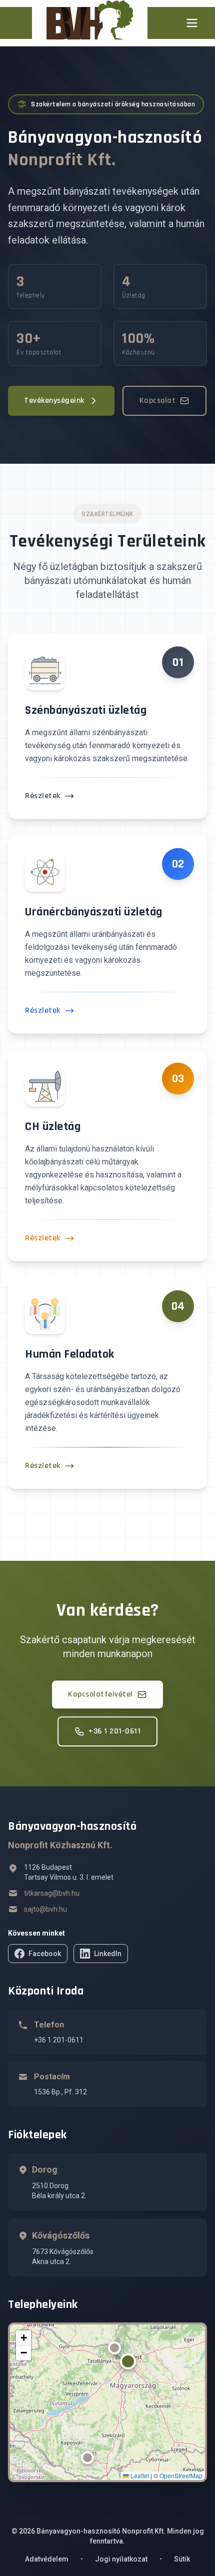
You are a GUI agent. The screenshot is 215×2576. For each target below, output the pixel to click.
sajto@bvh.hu (45, 1909)
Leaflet (139, 2475)
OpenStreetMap (181, 2475)
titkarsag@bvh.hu (52, 1893)
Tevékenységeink (54, 401)
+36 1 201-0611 (114, 1731)
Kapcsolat (158, 401)
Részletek (43, 796)
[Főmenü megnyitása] (192, 23)
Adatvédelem (47, 2559)
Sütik (182, 2559)
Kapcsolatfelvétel (100, 1694)
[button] (128, 2361)
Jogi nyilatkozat (121, 2559)
